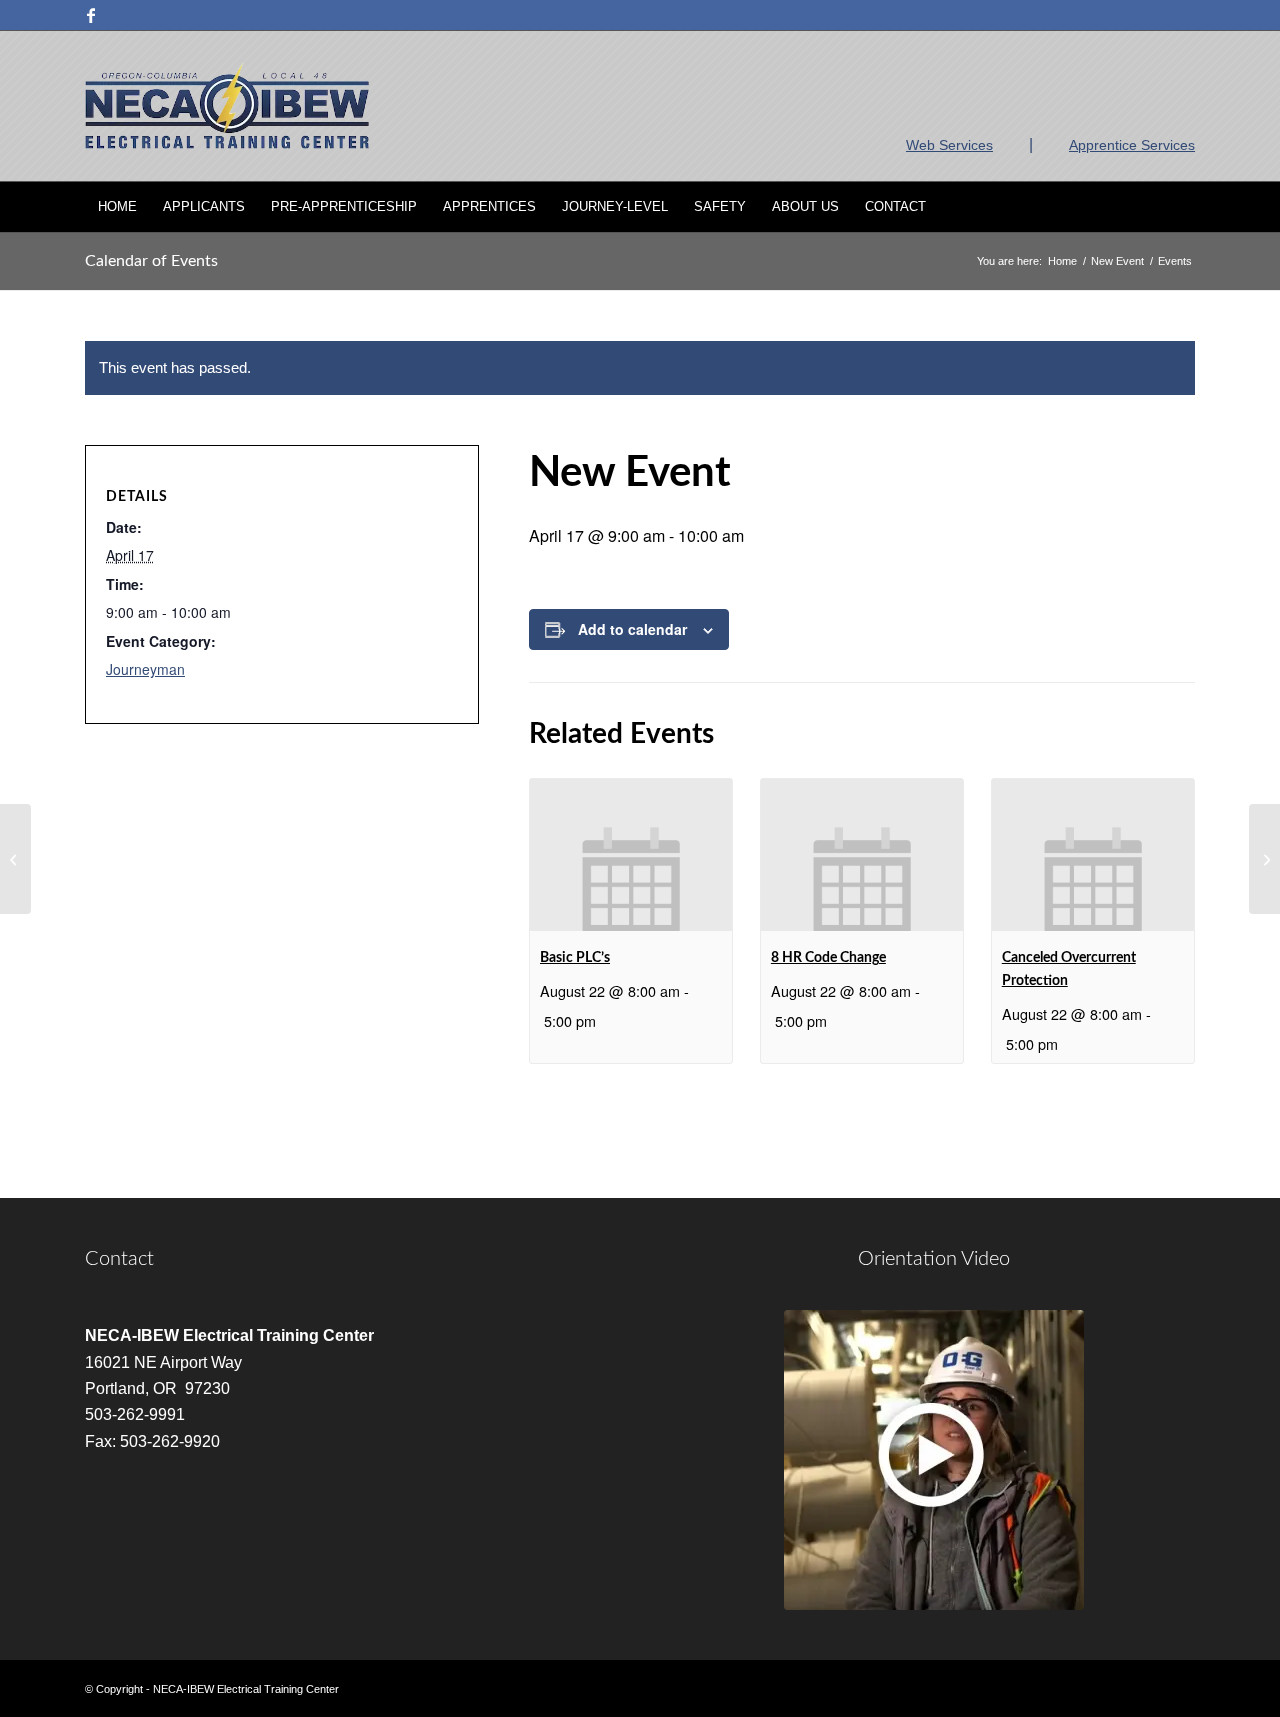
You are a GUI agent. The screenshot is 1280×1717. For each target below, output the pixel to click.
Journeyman (145, 669)
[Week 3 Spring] (15, 859)
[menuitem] (117, 207)
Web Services (949, 145)
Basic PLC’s (575, 958)
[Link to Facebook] (91, 15)
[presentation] (631, 855)
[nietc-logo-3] (227, 106)
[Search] (1182, 207)
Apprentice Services (1132, 145)
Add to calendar (632, 629)
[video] (934, 1460)
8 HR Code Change (828, 958)
